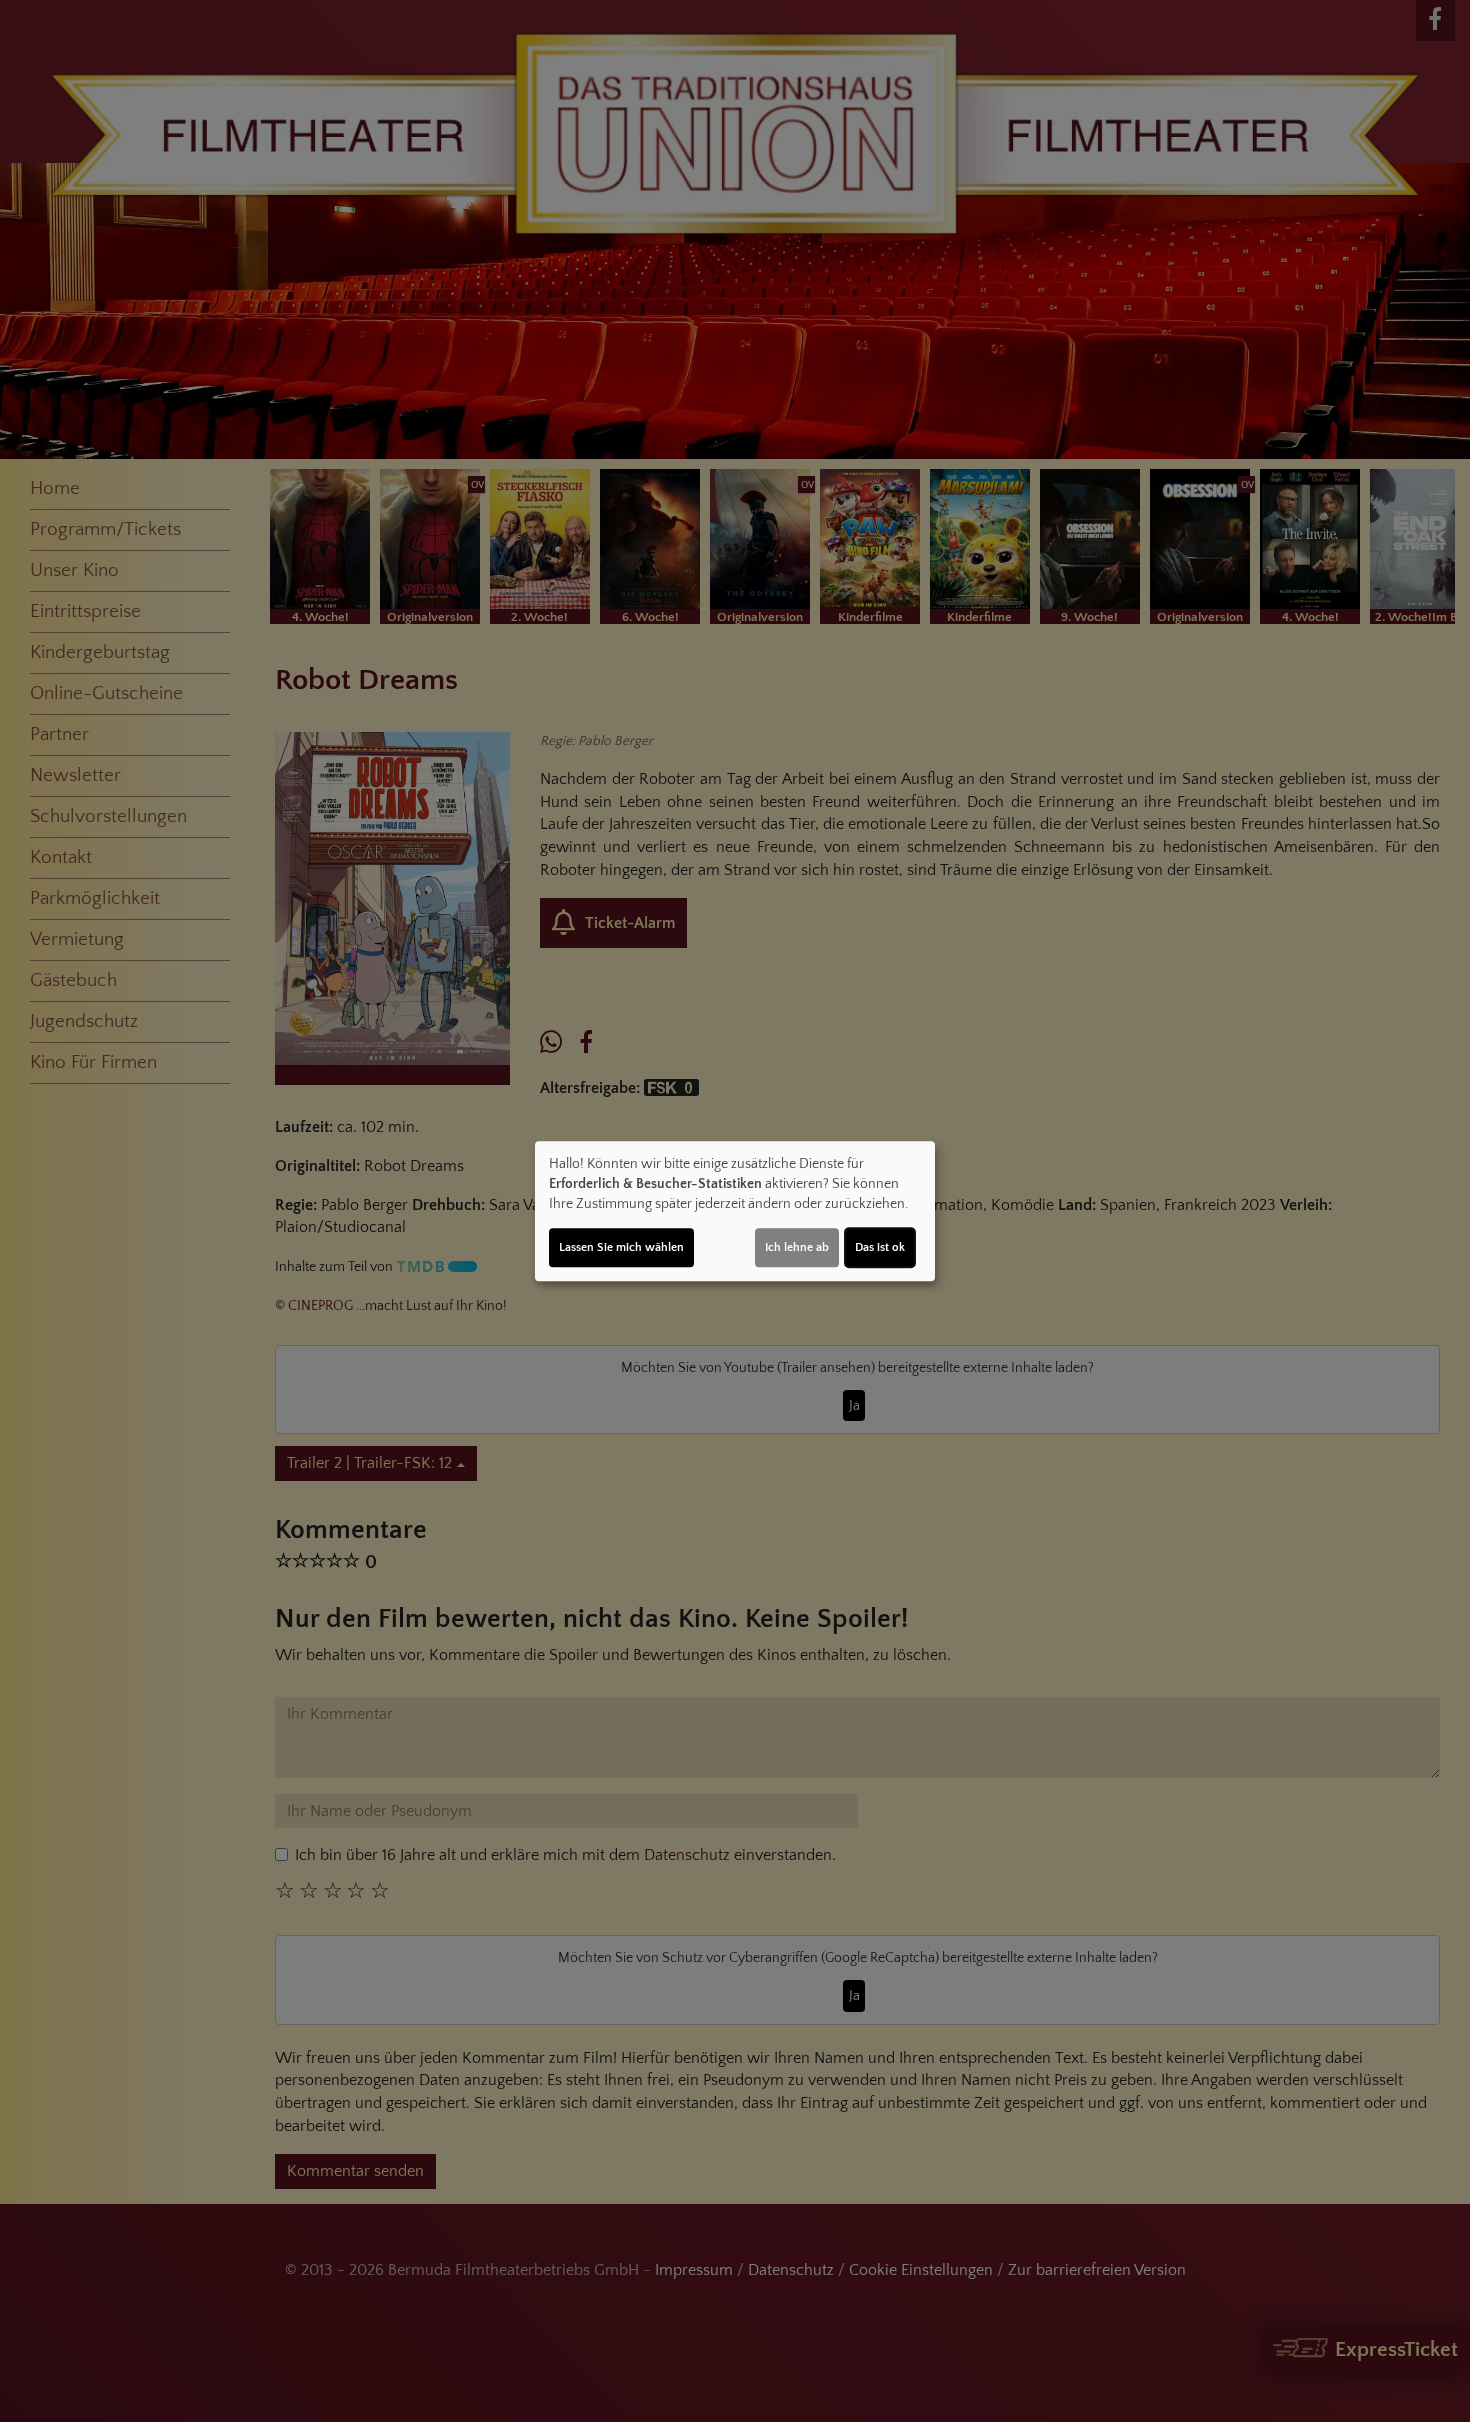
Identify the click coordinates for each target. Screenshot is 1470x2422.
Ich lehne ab (797, 1247)
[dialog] (735, 1211)
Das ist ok (880, 1247)
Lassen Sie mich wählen (621, 1247)
